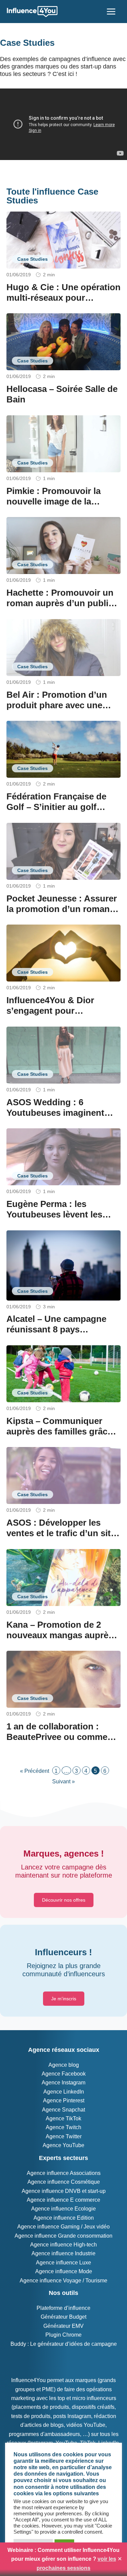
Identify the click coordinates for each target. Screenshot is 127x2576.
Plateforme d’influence (63, 2308)
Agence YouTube (63, 2145)
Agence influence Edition (64, 2218)
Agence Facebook (64, 2074)
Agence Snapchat (63, 2110)
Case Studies (33, 259)
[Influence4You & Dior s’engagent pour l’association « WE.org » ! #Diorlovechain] (64, 953)
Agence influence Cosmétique (64, 2182)
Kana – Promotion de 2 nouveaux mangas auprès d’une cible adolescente (60, 1635)
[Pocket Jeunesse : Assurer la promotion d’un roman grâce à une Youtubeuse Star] (64, 851)
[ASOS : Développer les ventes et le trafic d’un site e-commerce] (64, 1475)
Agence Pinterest (64, 2101)
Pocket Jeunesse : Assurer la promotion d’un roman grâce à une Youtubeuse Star (62, 914)
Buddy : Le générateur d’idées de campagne (64, 2344)
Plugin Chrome (63, 2335)
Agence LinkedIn (64, 2092)
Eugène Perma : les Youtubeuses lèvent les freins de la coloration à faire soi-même (55, 1220)
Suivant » (63, 1781)
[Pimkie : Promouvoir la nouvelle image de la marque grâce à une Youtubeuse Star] (64, 443)
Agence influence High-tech (63, 2245)
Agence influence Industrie (63, 2253)
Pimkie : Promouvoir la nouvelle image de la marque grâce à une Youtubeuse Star (54, 507)
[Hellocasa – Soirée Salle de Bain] (64, 341)
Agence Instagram (63, 2083)
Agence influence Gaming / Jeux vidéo (63, 2227)
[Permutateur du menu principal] (111, 12)
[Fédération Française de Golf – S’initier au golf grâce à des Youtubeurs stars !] (64, 749)
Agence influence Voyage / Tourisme (63, 2281)
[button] (64, 1900)
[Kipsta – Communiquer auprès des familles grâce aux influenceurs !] (64, 1373)
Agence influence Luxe (63, 2263)
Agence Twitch (63, 2127)
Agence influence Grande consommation (63, 2236)
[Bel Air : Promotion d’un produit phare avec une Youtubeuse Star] (64, 647)
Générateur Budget (63, 2317)
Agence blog (64, 2065)
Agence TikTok (63, 2118)
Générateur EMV (63, 2326)
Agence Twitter (64, 2136)
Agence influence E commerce (63, 2200)
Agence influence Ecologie (63, 2209)
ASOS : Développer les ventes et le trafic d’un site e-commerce (61, 1533)
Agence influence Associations (64, 2173)
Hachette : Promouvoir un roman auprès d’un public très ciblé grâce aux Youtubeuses (60, 609)
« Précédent (35, 1771)
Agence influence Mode (64, 2271)
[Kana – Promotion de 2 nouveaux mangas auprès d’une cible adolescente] (64, 1577)
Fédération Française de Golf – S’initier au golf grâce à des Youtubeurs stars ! (56, 812)
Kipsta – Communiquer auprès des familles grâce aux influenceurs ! (59, 1431)
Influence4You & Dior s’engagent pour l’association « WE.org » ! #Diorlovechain (59, 1016)
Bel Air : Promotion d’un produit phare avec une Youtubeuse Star (57, 705)
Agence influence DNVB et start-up (64, 2191)
